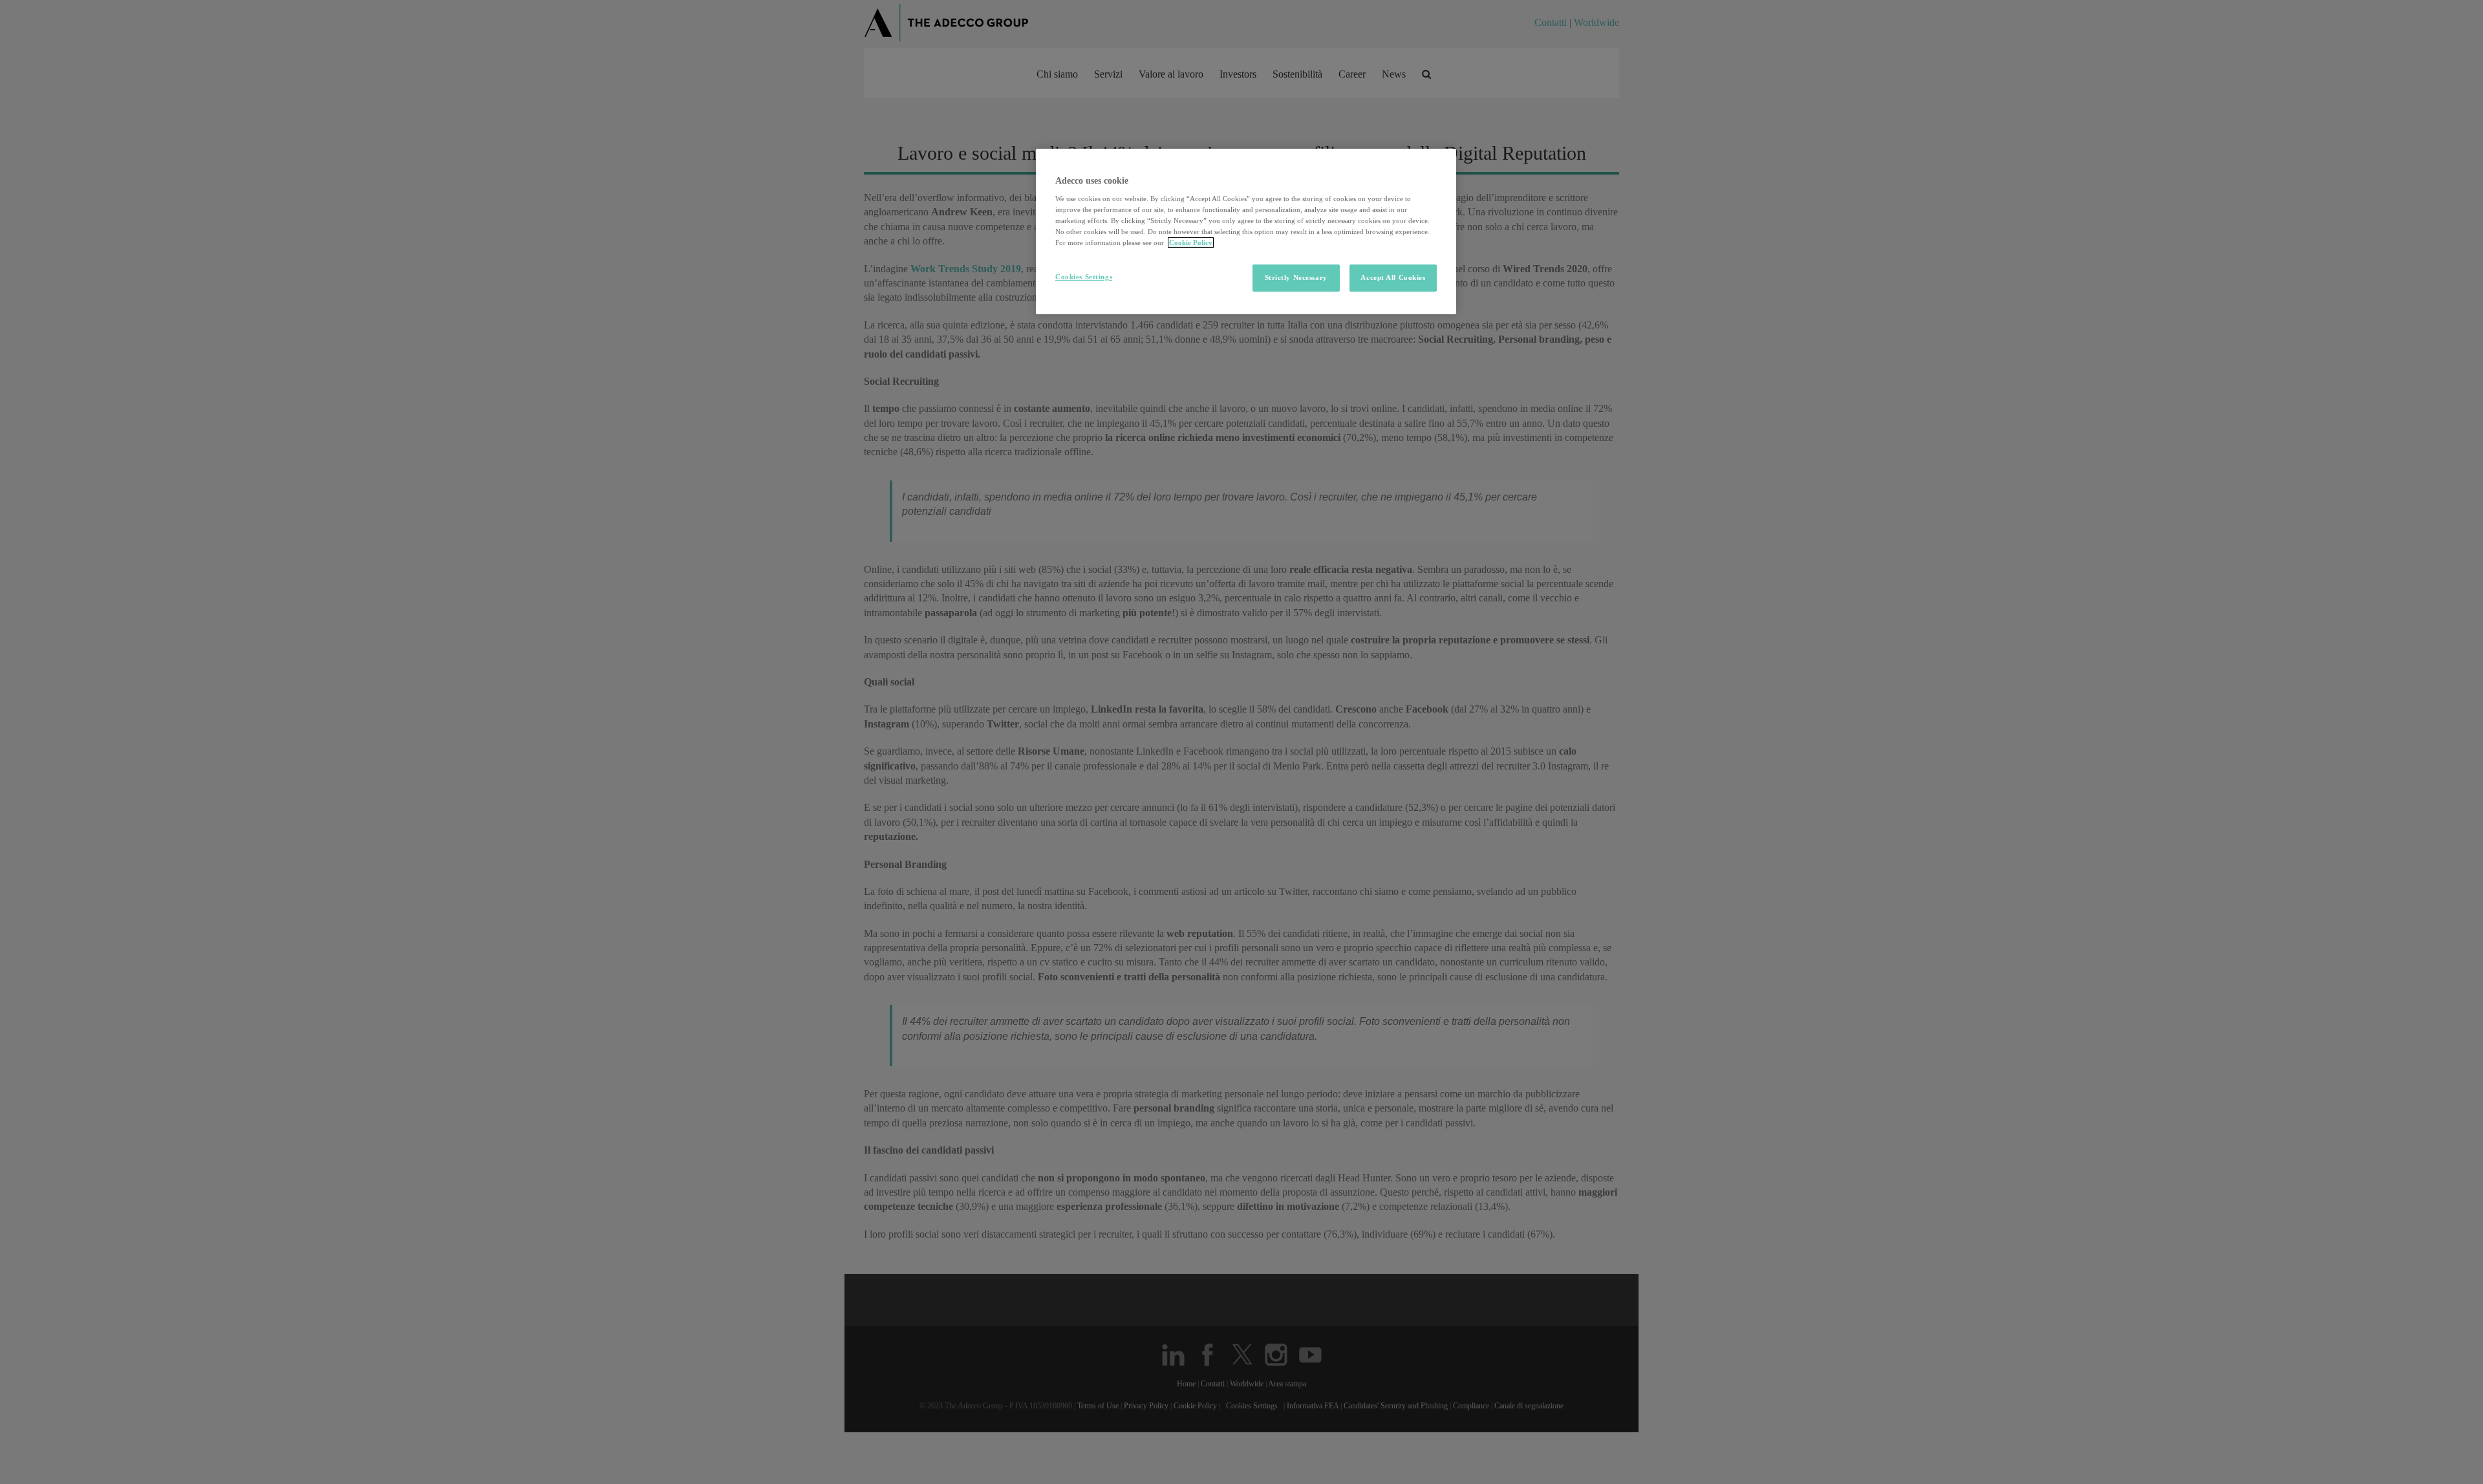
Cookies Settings (1084, 277)
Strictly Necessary (1296, 277)
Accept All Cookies (1393, 277)
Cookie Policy (1191, 242)
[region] (1246, 232)
